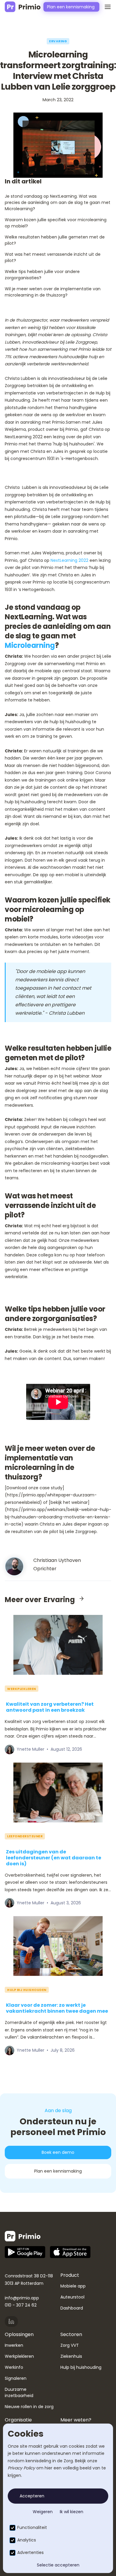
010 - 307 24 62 (21, 2305)
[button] (105, 7)
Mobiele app (73, 2286)
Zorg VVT (70, 2345)
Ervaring (58, 41)
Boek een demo (58, 2152)
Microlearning (30, 645)
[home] (23, 7)
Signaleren (16, 2378)
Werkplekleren (19, 2356)
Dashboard (72, 2308)
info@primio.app (22, 2298)
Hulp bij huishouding (81, 2367)
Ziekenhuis (71, 2356)
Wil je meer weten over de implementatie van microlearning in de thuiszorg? (53, 292)
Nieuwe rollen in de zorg (29, 2407)
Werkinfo (14, 2367)
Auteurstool (72, 2297)
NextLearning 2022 (69, 560)
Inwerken (14, 2345)
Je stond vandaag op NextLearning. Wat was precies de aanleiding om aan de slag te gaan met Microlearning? (58, 202)
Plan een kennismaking (58, 2171)
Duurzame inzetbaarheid (19, 2392)
